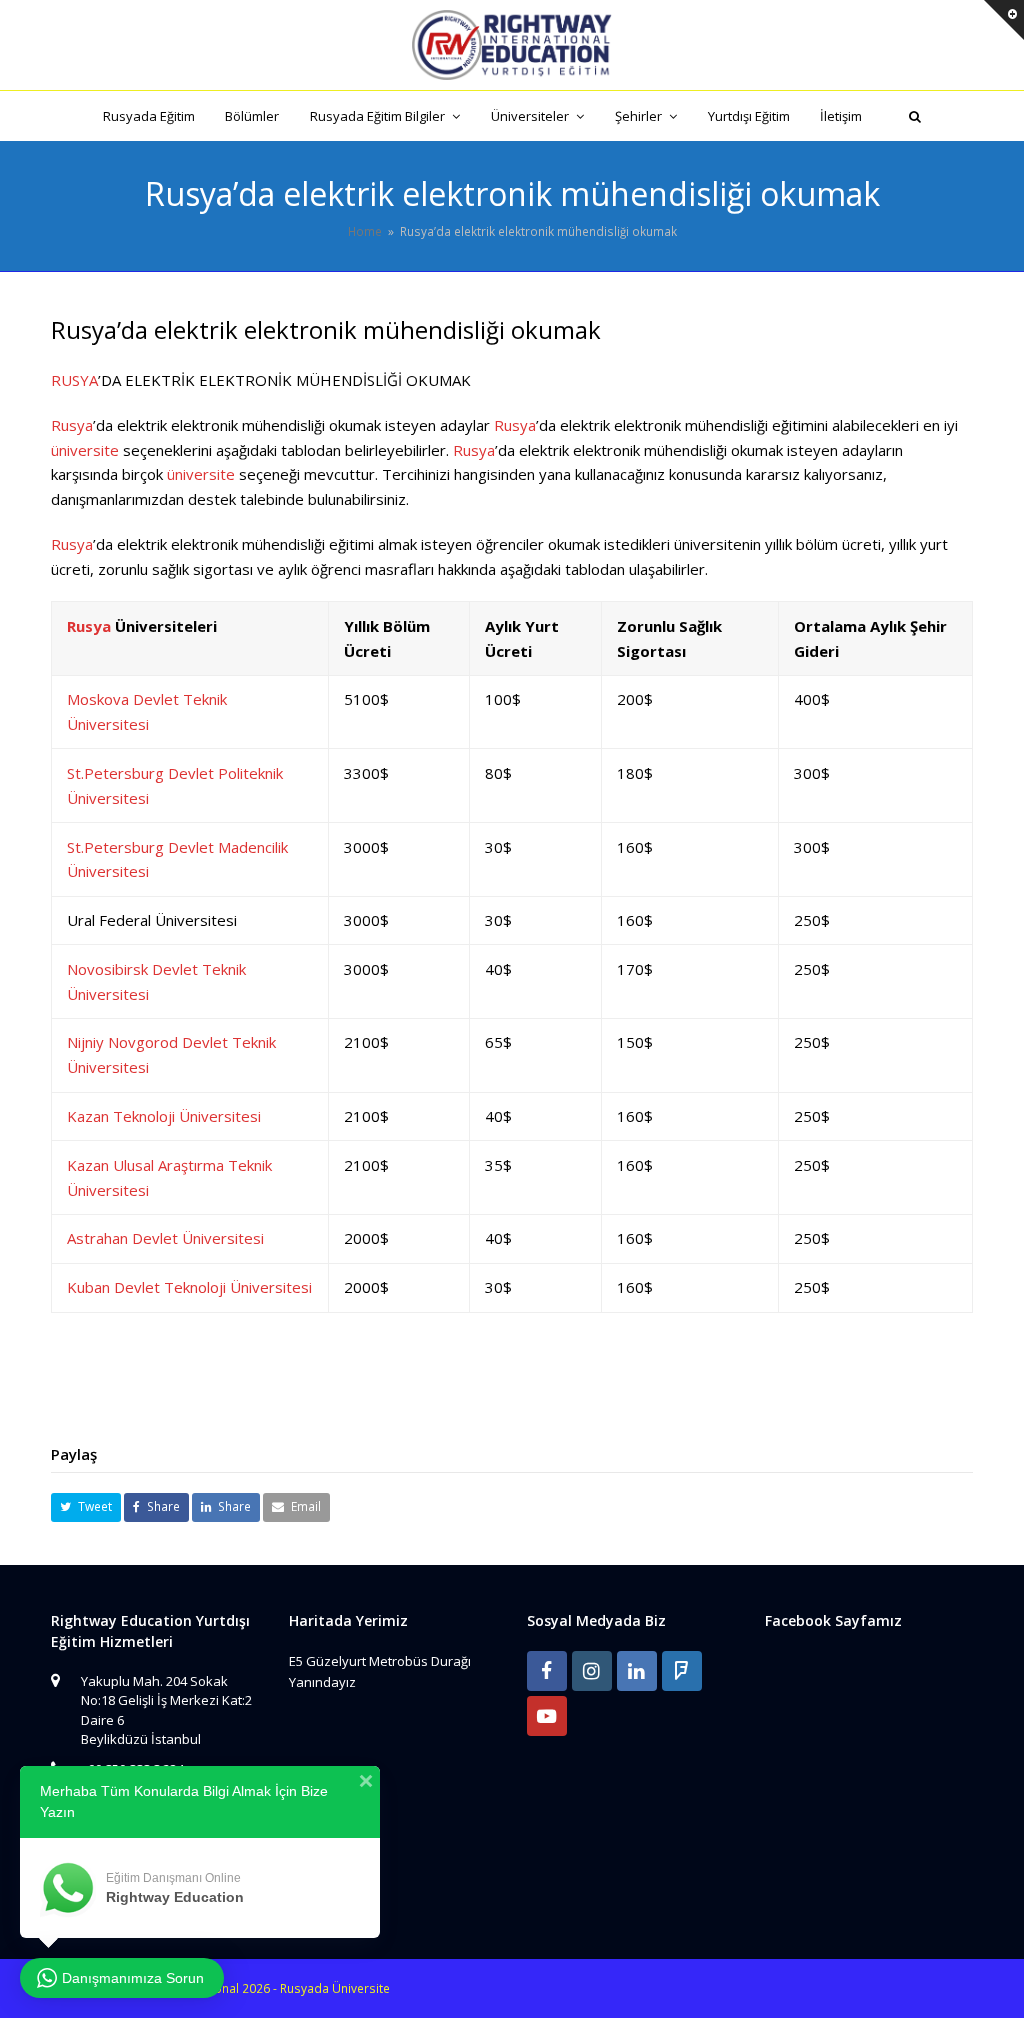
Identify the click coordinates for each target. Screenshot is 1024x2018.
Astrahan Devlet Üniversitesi (165, 1238)
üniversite (85, 450)
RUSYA (74, 380)
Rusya (72, 425)
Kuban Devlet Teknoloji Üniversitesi (189, 1287)
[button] (86, 1507)
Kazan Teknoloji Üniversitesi (164, 1116)
